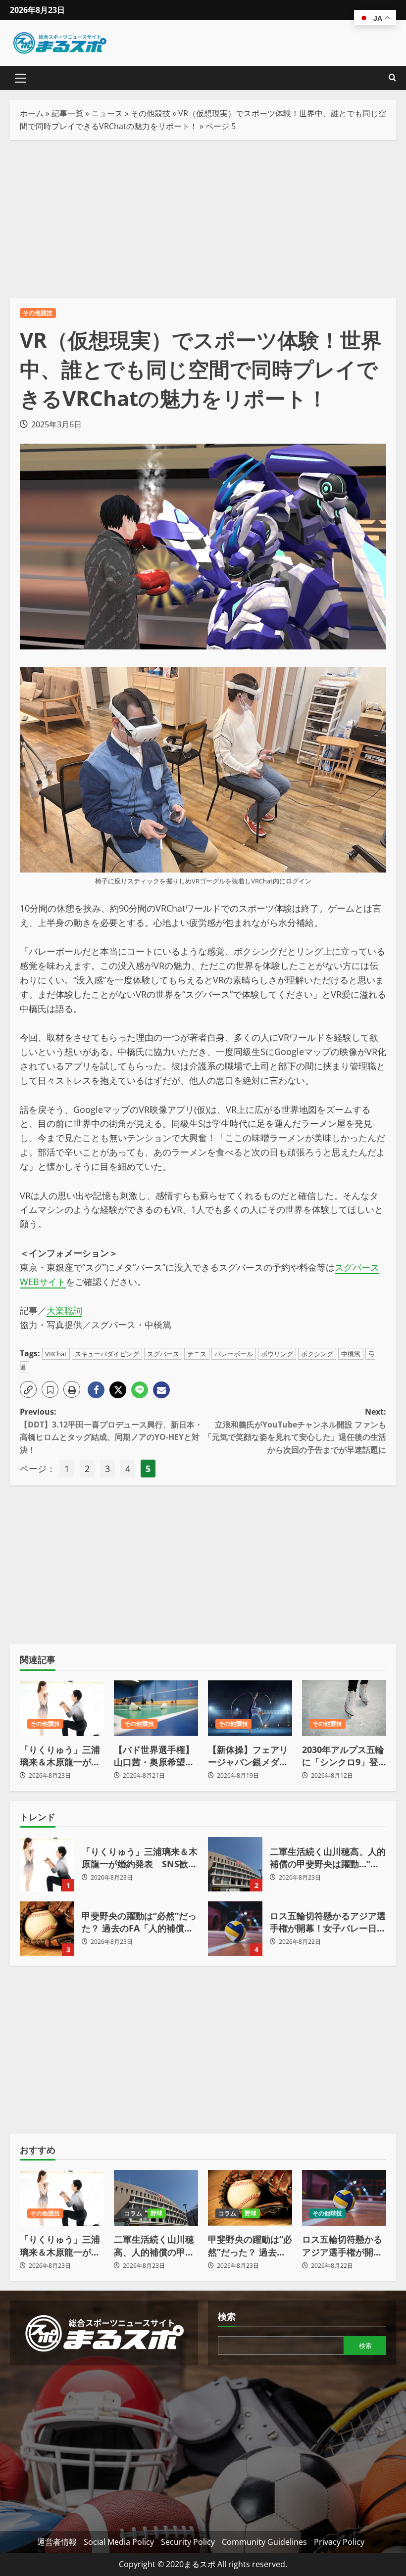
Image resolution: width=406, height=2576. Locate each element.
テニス (197, 1354)
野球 (156, 2213)
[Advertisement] (203, 219)
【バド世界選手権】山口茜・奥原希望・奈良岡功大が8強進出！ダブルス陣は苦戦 (154, 1756)
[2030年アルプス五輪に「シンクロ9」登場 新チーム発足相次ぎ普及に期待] (344, 1708)
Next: (295, 1431)
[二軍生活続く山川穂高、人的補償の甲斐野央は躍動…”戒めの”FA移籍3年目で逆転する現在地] (156, 2198)
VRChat (56, 1354)
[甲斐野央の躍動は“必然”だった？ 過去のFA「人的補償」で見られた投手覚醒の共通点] (250, 2198)
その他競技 (151, 113)
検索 (227, 2316)
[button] (21, 78)
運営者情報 (57, 2542)
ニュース (107, 113)
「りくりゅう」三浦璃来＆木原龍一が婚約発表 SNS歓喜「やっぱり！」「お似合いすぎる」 (60, 1756)
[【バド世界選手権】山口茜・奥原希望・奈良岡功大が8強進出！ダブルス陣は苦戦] (156, 1708)
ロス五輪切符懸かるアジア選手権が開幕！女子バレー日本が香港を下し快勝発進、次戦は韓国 (235, 1929)
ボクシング (317, 1354)
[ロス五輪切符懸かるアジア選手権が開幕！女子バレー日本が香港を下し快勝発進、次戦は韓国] (344, 2198)
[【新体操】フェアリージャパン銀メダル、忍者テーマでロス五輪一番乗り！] (250, 1708)
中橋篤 (351, 1354)
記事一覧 (67, 113)
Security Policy (188, 2542)
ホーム (32, 113)
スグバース (163, 1354)
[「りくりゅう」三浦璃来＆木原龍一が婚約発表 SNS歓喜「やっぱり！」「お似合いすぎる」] (62, 1708)
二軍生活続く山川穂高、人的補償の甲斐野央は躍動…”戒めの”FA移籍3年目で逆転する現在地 (235, 1864)
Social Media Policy (119, 2542)
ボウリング (277, 1354)
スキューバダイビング (107, 1354)
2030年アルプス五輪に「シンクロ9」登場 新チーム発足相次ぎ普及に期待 (343, 1756)
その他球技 (328, 2213)
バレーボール (234, 1354)
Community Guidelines (264, 2542)
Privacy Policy (339, 2542)
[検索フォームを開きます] (392, 78)
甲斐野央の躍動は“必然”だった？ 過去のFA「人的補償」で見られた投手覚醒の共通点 (47, 1929)
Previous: (111, 1431)
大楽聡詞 (64, 1310)
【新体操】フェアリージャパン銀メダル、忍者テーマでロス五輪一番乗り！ (248, 1756)
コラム (133, 2213)
